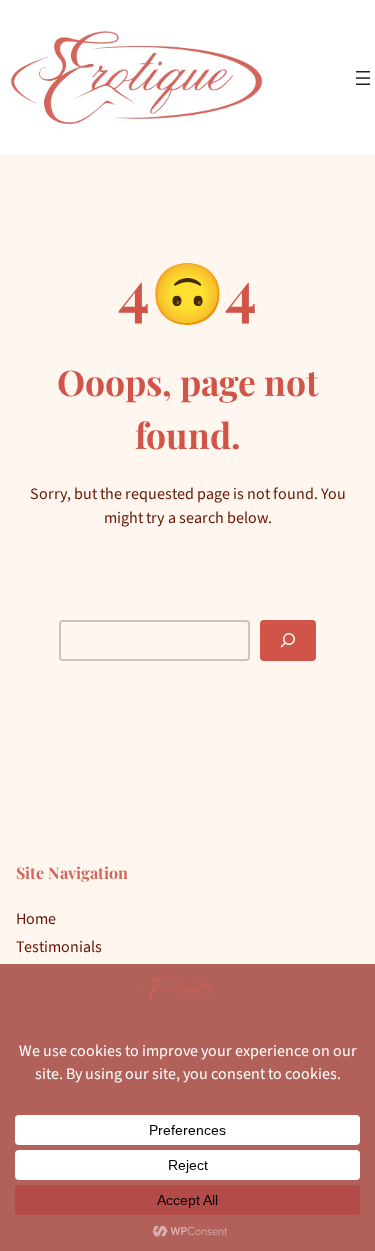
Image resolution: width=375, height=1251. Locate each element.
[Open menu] (363, 78)
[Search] (288, 640)
